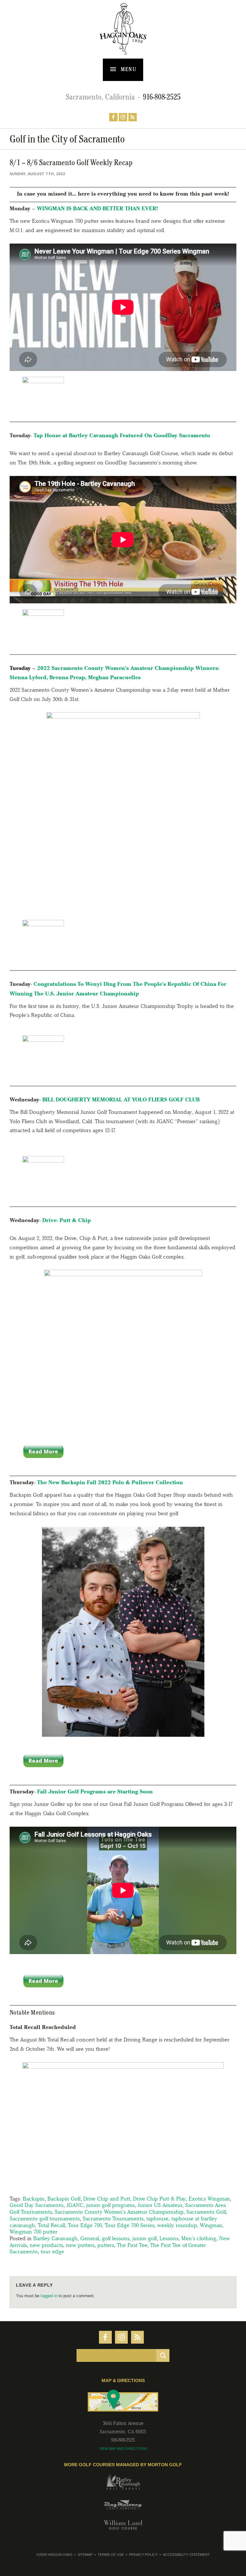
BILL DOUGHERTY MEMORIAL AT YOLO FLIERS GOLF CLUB (121, 1099)
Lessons (169, 2238)
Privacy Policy (143, 2555)
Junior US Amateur (160, 2205)
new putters (80, 2245)
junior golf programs (110, 2205)
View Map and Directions (123, 2449)
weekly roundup (177, 2225)
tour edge (52, 2251)
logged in (49, 2296)
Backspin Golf (64, 2199)
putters (106, 2245)
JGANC (75, 2205)
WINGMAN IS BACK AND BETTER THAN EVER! (97, 208)
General (90, 2238)
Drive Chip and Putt (107, 2199)
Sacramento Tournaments (113, 2218)
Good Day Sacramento (37, 2205)
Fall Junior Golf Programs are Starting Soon (95, 1791)
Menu (128, 69)
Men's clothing (199, 2238)
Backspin (34, 2199)
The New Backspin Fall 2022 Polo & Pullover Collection (110, 1482)
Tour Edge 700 (85, 2225)
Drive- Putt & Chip (67, 1220)
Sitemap (85, 2555)
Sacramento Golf (206, 2212)
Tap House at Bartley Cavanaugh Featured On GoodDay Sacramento (122, 435)
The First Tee (132, 2245)
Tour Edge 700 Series (130, 2225)
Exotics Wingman (209, 2199)
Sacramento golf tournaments (45, 2218)
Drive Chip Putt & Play (159, 2199)
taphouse (157, 2218)
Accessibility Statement (186, 2555)
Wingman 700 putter (33, 2232)
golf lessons (116, 2238)
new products (46, 2245)
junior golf (144, 2238)
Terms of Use (111, 2555)
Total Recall (51, 2225)
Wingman (211, 2225)
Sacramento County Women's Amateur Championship (119, 2212)
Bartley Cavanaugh (55, 2238)
